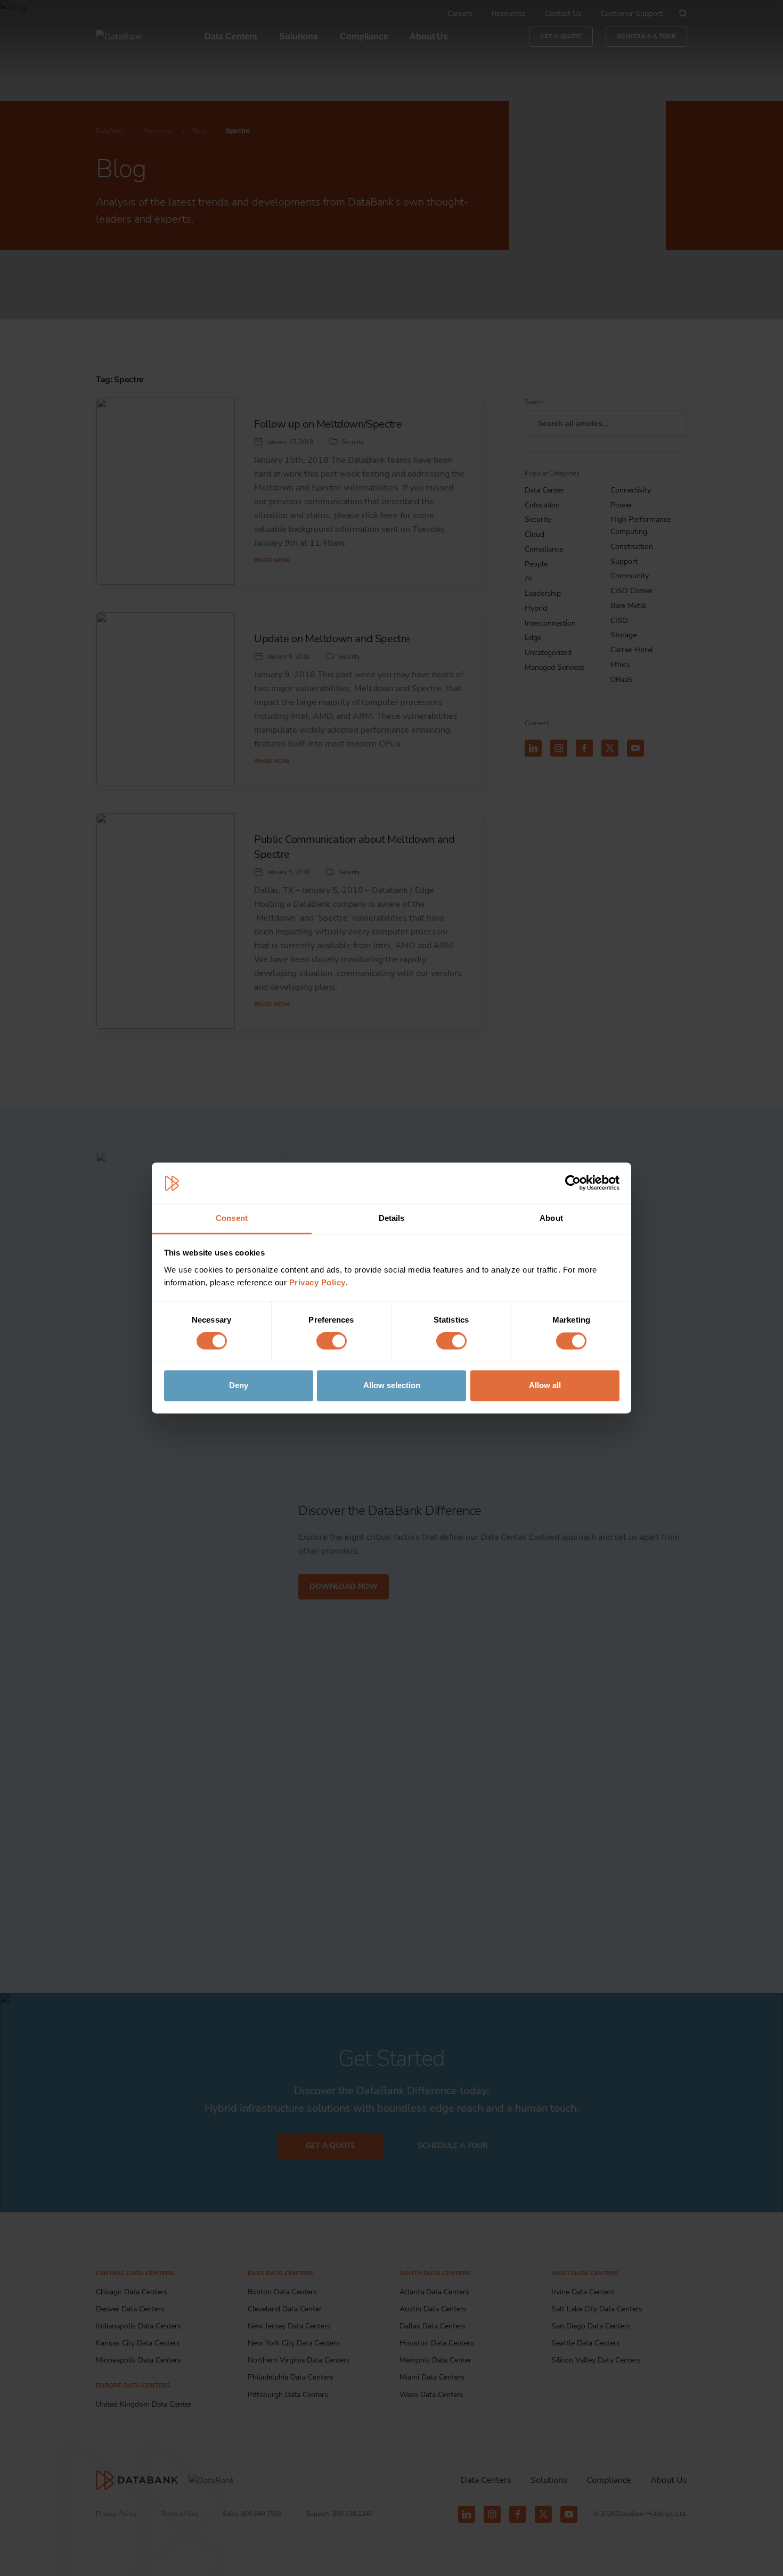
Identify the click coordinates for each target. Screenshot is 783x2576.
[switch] (332, 1341)
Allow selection (392, 1385)
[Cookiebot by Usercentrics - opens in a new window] (573, 1183)
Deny (239, 1385)
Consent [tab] (232, 1218)
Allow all (545, 1385)
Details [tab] (392, 1218)
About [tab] (551, 1218)
